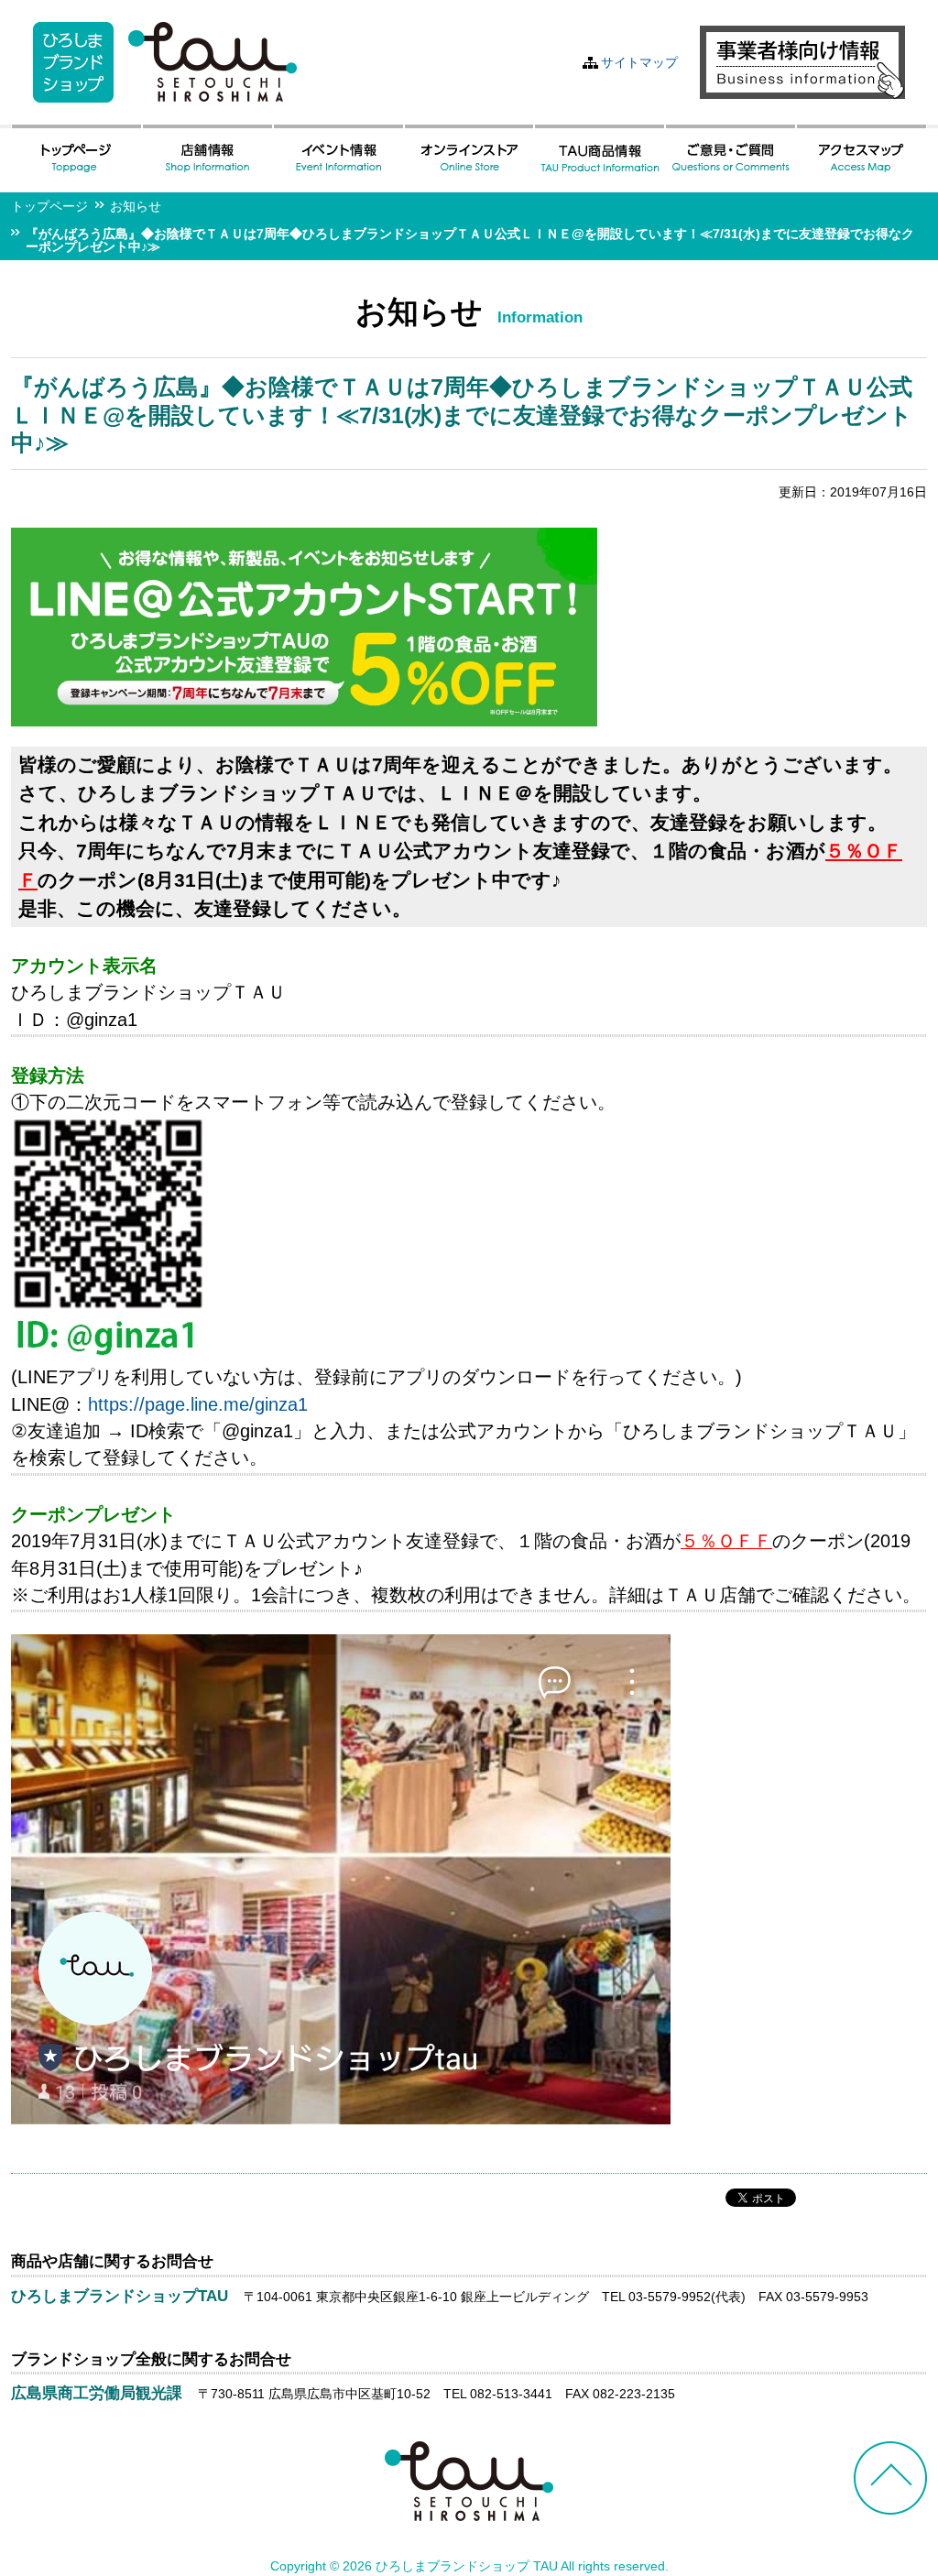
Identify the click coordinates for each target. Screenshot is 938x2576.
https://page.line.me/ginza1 (198, 1404)
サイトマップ (639, 62)
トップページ (49, 206)
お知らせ (136, 206)
